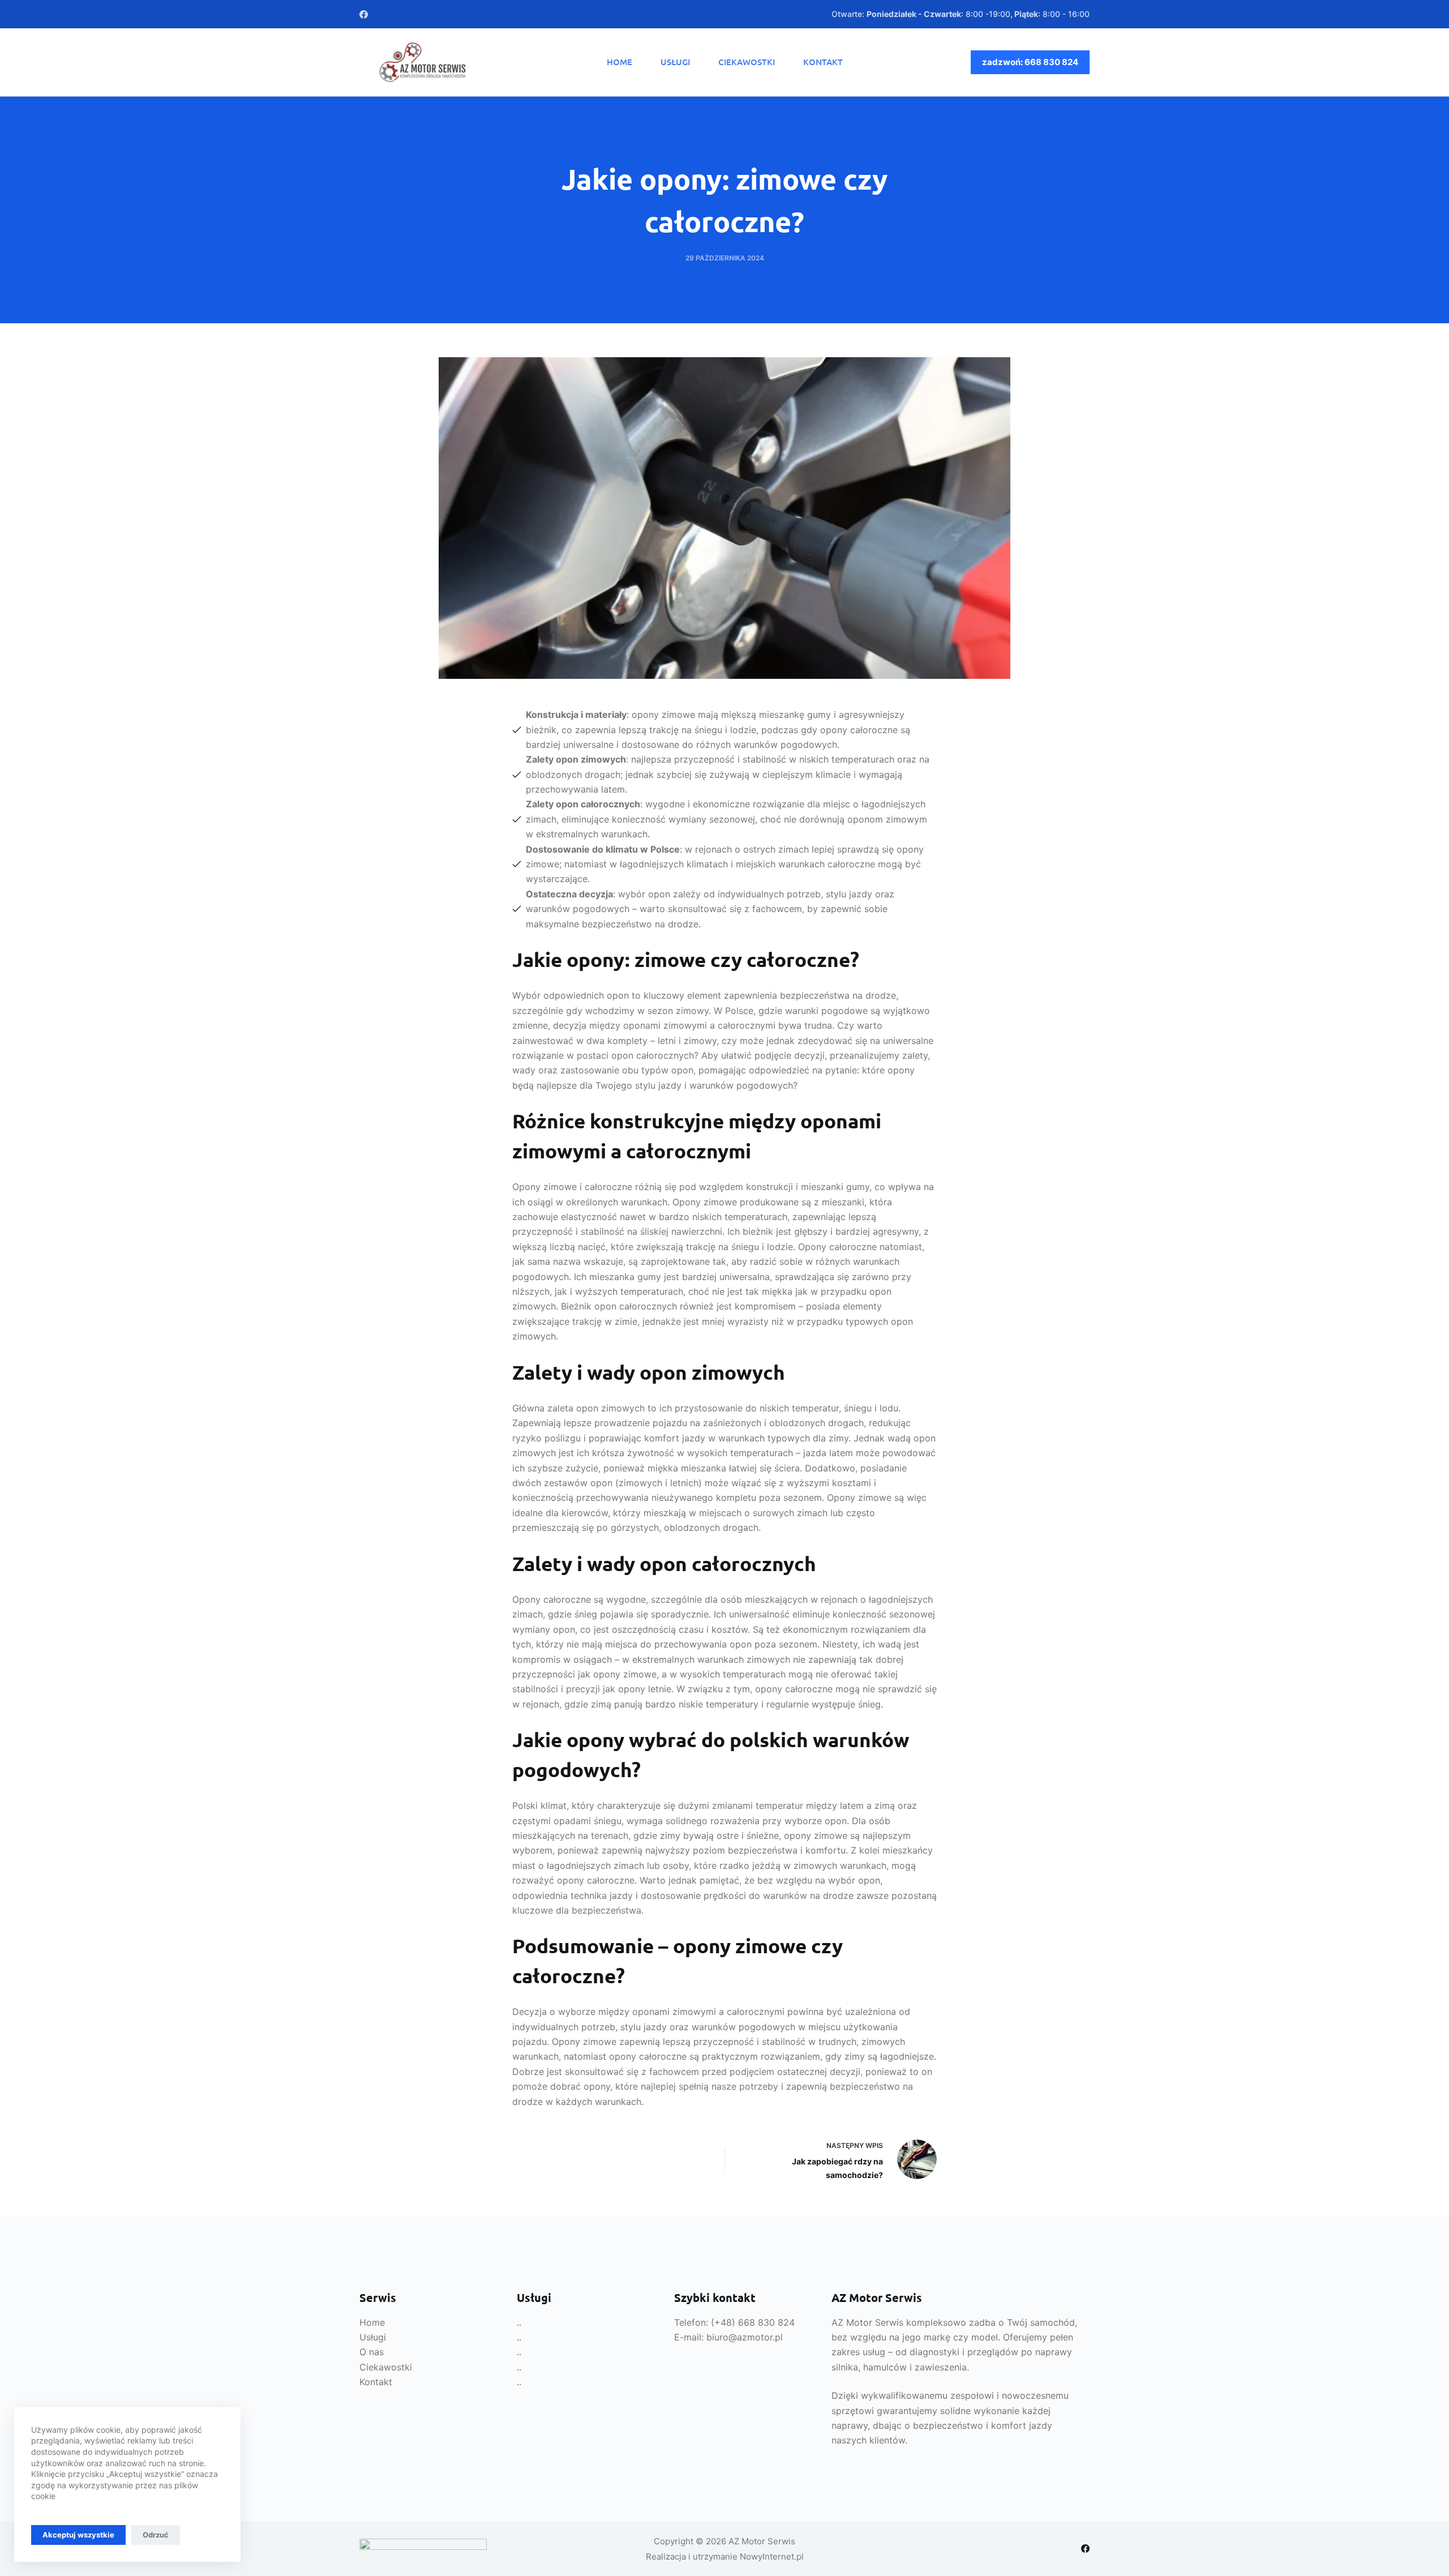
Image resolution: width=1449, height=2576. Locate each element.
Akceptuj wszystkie (78, 2535)
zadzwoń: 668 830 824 (1030, 62)
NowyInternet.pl (772, 2556)
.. (519, 2322)
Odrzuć (156, 2535)
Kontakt (823, 62)
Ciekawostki (747, 62)
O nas (372, 2352)
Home (620, 62)
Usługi (675, 62)
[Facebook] (364, 14)
